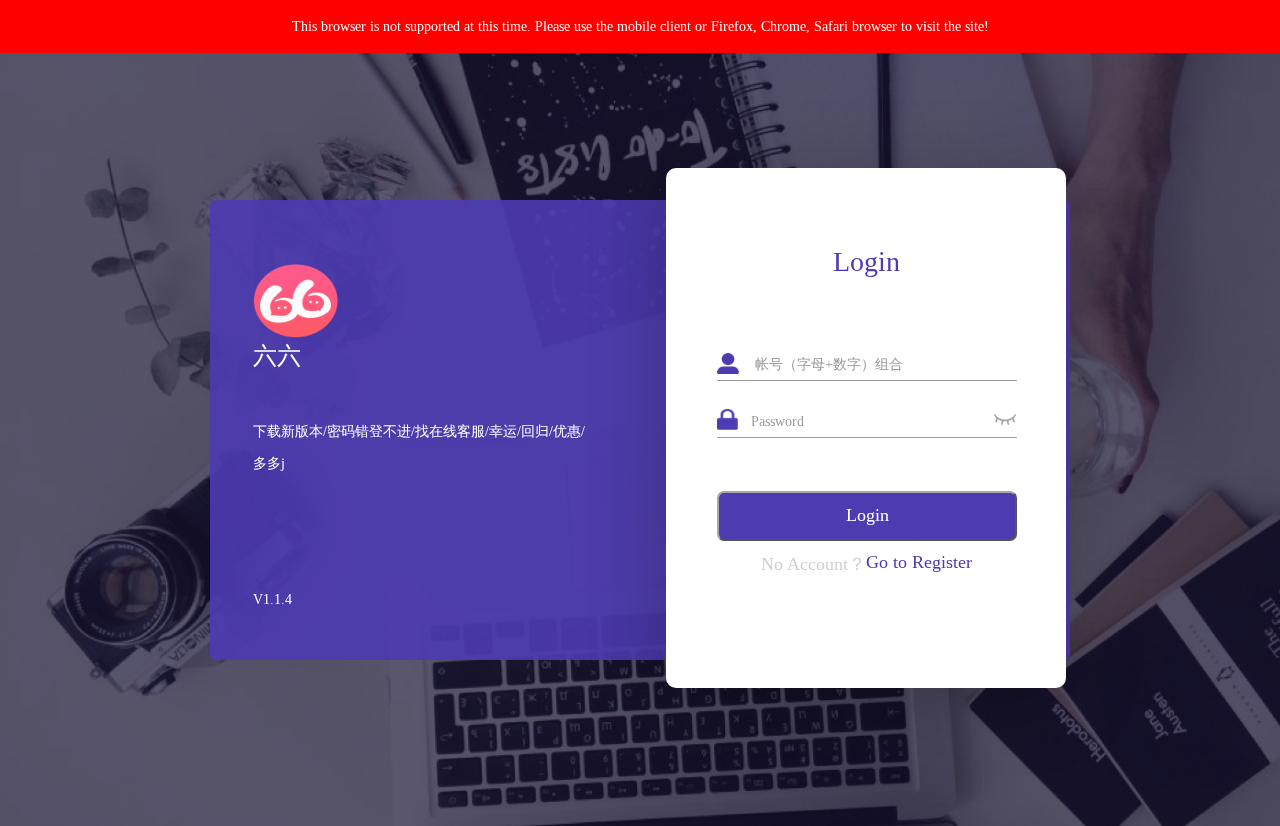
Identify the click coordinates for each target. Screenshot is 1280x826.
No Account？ (813, 564)
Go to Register (919, 562)
